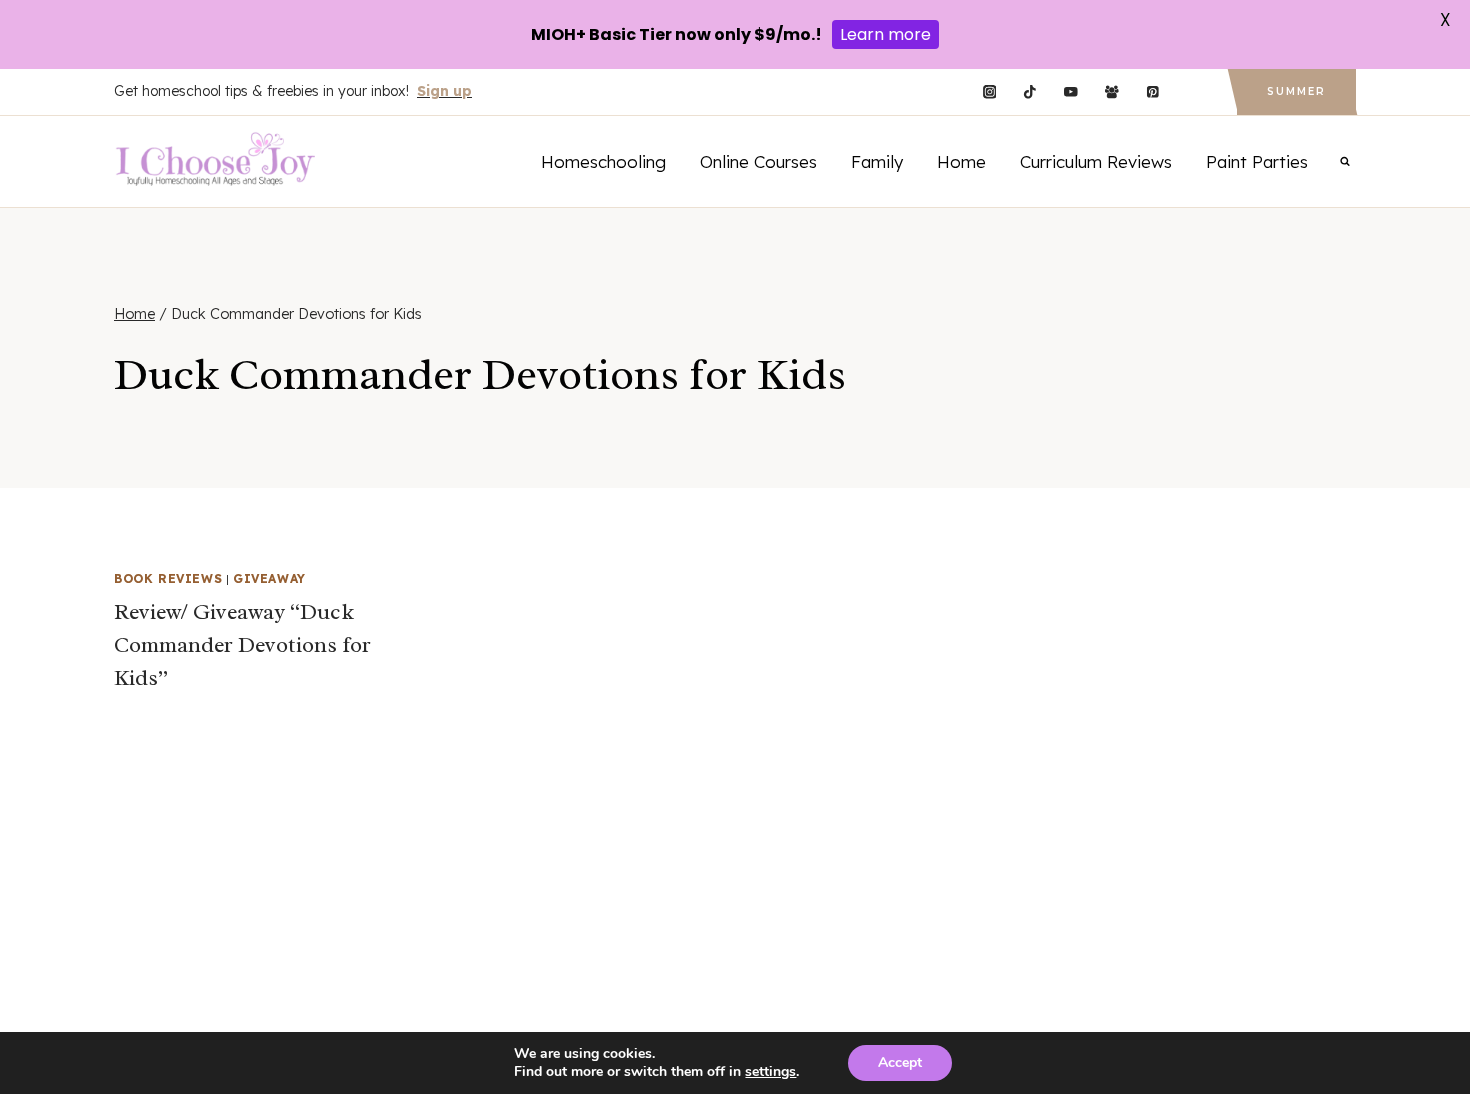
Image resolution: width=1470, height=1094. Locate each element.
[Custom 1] (1193, 92)
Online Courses (758, 161)
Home (961, 161)
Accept (900, 1062)
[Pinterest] (1152, 92)
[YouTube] (1070, 92)
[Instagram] (989, 92)
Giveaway (269, 578)
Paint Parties (1257, 161)
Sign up (444, 91)
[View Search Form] (1345, 161)
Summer (1296, 91)
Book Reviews (168, 578)
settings (770, 1072)
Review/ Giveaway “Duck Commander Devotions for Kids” (242, 645)
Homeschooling (603, 161)
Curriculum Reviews (1096, 161)
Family (877, 161)
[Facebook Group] (1111, 92)
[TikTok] (1030, 92)
